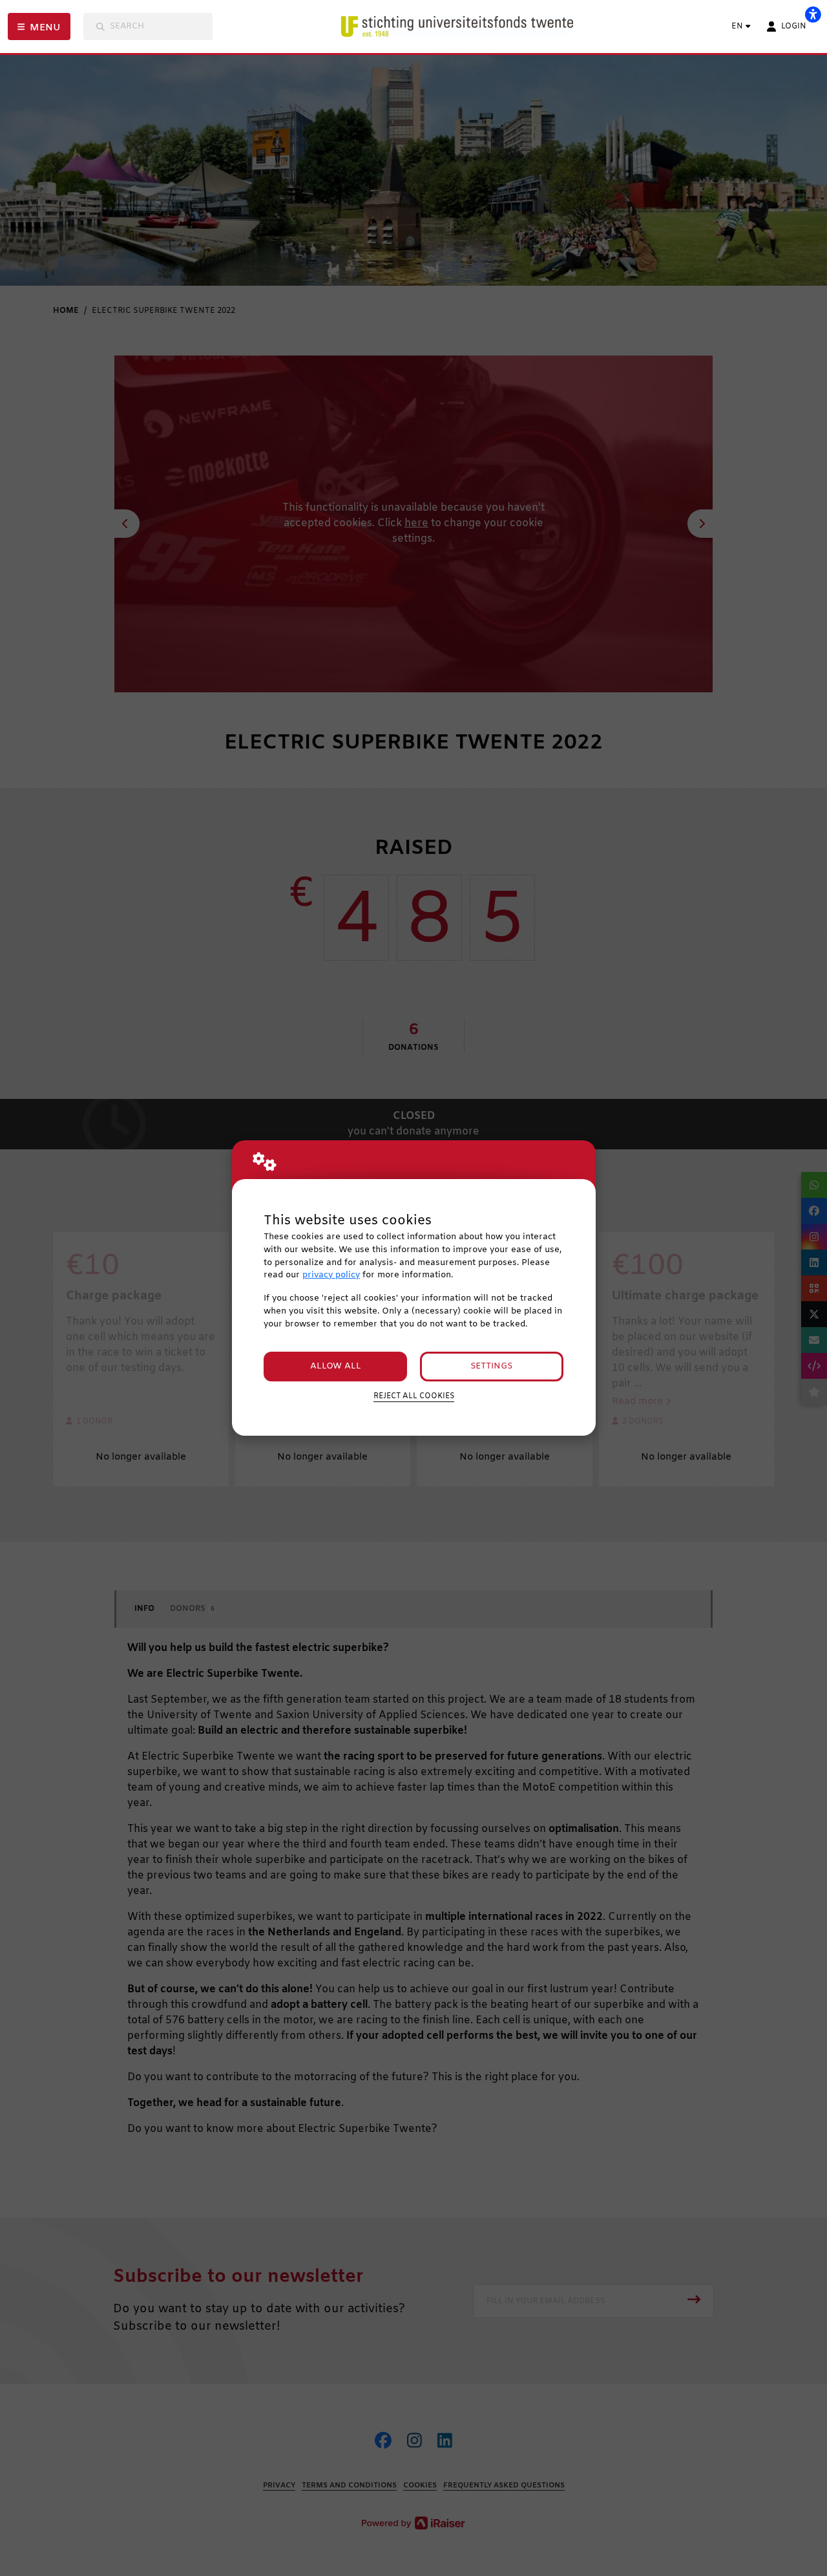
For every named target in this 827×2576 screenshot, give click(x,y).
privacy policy (331, 1275)
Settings (491, 1366)
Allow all (336, 1366)
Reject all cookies (414, 1396)
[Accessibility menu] (813, 14)
